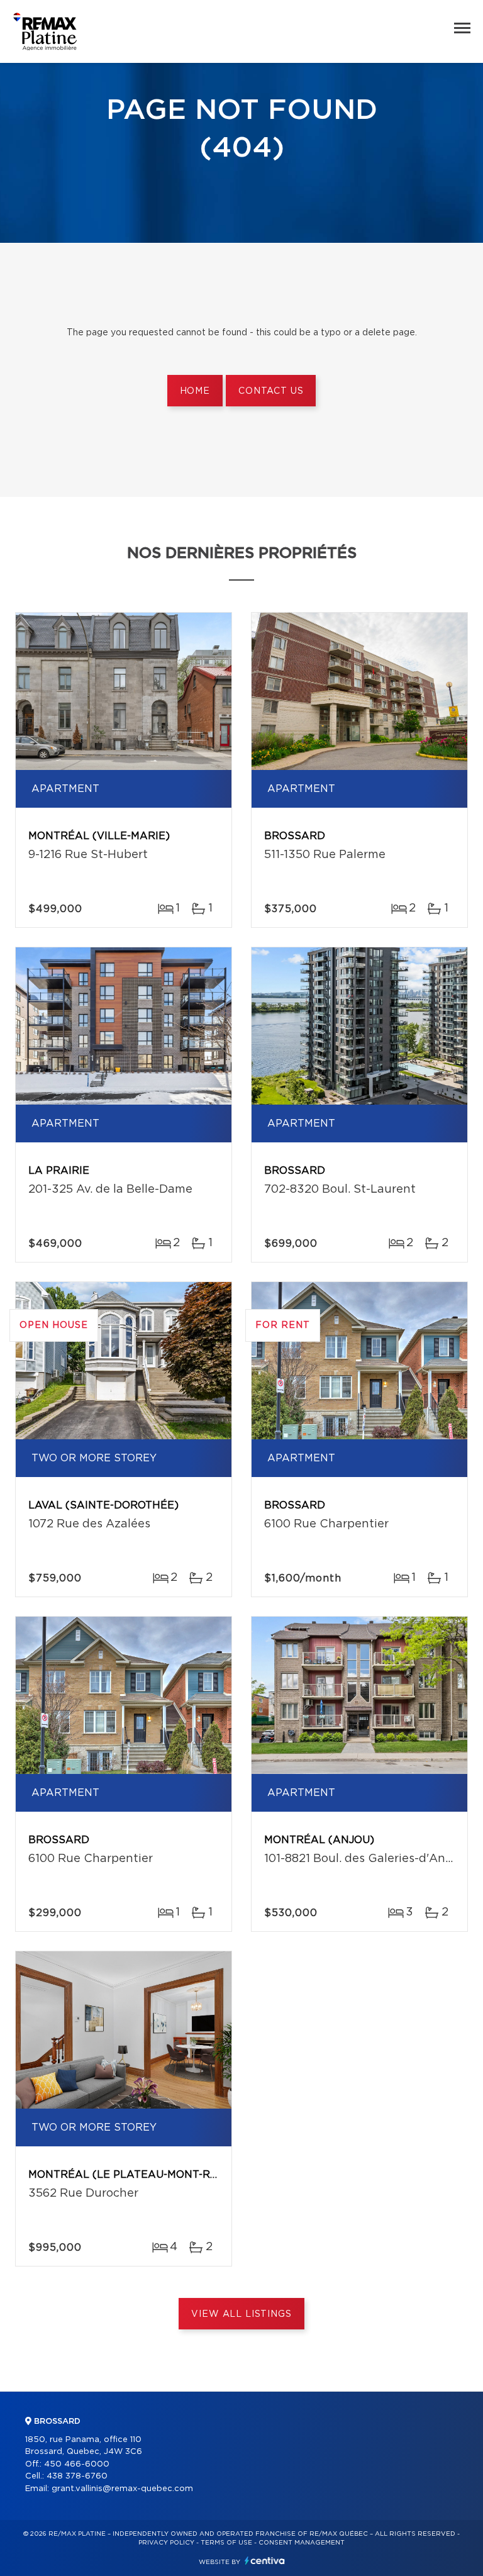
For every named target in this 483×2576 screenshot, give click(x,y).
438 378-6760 (77, 2476)
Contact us (271, 391)
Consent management (302, 2543)
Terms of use (226, 2543)
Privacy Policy (166, 2543)
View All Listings (241, 2314)
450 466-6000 (77, 2464)
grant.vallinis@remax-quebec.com (122, 2489)
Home (195, 391)
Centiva (265, 2561)
